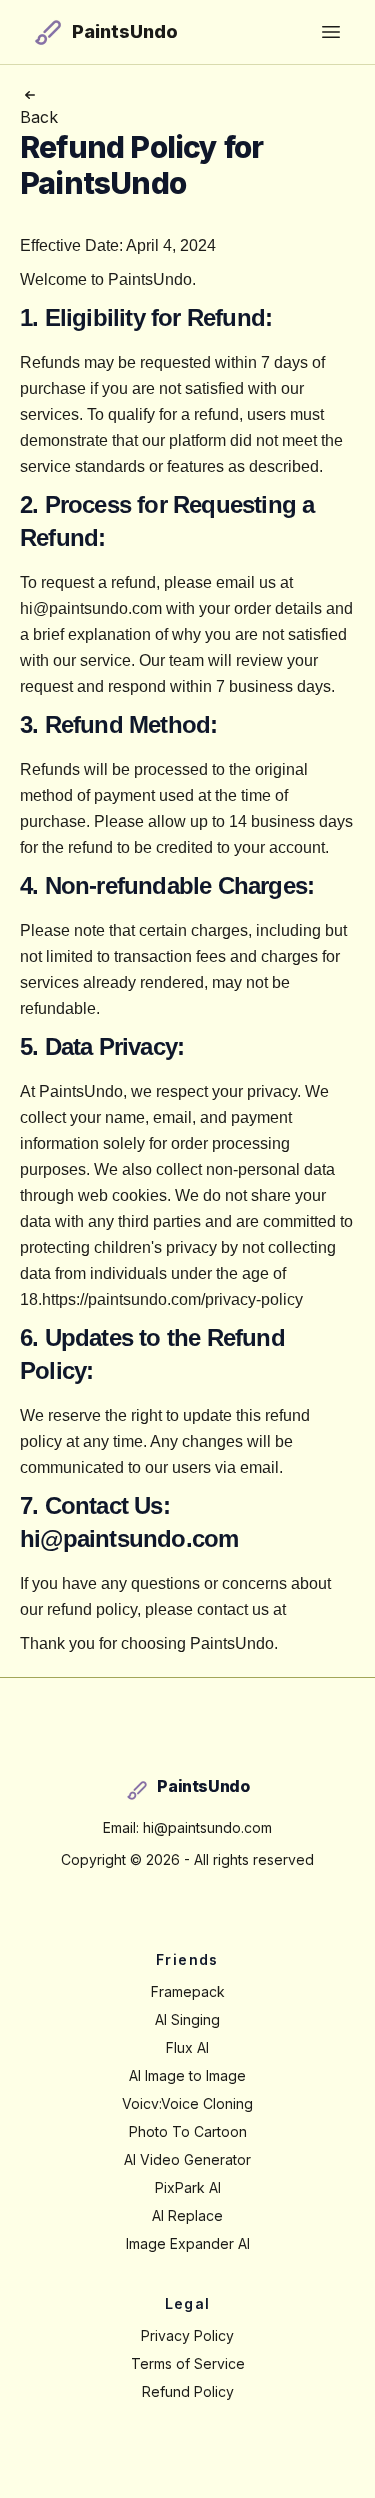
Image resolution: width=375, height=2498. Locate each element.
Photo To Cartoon (188, 2131)
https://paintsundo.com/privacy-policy (172, 1299)
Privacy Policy (187, 2335)
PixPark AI (188, 2187)
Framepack (188, 1991)
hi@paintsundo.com (129, 1538)
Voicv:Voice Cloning (187, 2103)
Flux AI (187, 2047)
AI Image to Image (187, 2075)
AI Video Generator (187, 2159)
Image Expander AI (188, 2243)
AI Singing (187, 2019)
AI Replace (187, 2215)
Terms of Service (188, 2363)
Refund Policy (188, 2391)
